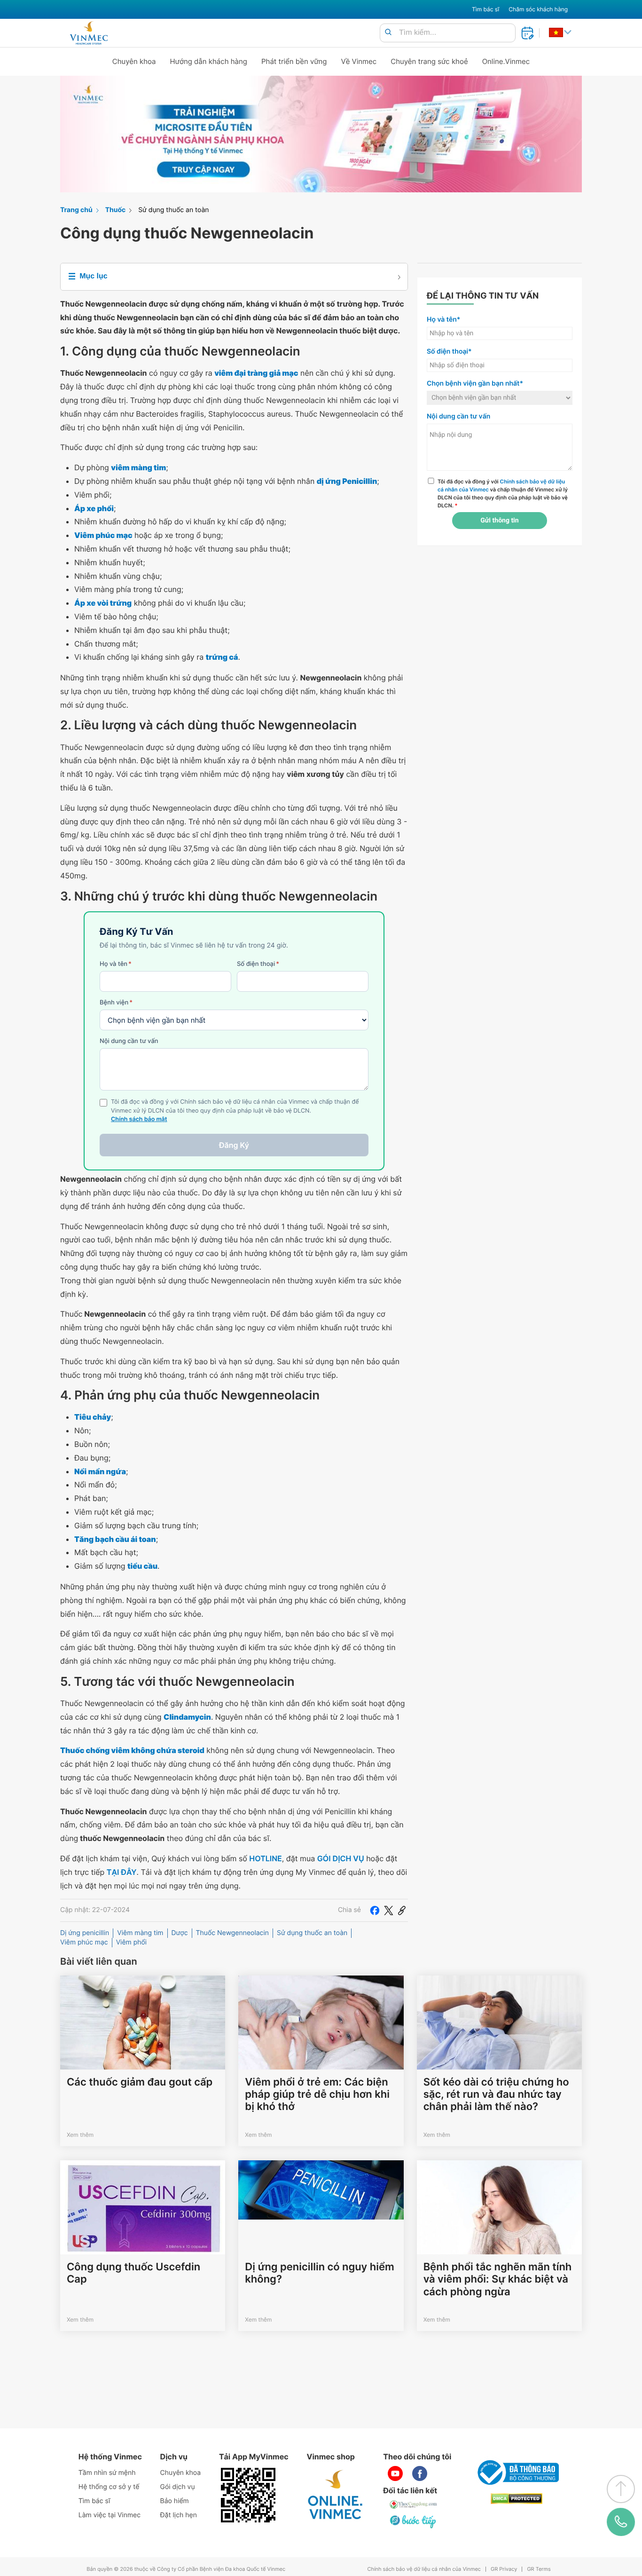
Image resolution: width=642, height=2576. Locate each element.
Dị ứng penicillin (85, 1933)
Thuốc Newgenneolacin (232, 1933)
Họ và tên (116, 964)
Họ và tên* (443, 320)
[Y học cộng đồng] (414, 2505)
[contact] (621, 2522)
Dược (180, 1933)
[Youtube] (395, 2473)
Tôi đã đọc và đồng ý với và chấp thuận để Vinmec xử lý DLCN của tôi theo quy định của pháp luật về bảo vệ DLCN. (503, 493)
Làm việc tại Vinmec (110, 2515)
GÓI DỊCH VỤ (341, 1858)
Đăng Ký (234, 1145)
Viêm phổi (132, 1942)
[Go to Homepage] (89, 33)
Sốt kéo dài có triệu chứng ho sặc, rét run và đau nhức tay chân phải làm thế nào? (496, 2095)
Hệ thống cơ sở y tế (109, 2487)
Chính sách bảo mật (139, 1119)
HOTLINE (265, 1858)
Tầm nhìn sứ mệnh (107, 2473)
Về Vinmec (359, 61)
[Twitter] (389, 1910)
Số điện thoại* (449, 352)
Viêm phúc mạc (84, 1942)
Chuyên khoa (134, 61)
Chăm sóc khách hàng (538, 9)
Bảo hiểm (175, 2501)
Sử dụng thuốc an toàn (173, 210)
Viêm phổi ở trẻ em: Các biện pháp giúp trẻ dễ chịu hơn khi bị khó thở (317, 2095)
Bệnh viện (116, 1003)
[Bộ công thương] (517, 2473)
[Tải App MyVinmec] (248, 2495)
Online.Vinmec (506, 61)
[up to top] (621, 2489)
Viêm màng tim (140, 1933)
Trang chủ (76, 210)
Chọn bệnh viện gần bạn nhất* (475, 383)
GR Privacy (504, 2569)
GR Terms (539, 2569)
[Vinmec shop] (336, 2495)
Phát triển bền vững (294, 61)
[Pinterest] (402, 1910)
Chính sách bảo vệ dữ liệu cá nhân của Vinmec (424, 2569)
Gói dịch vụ (178, 2487)
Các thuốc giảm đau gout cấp (140, 2082)
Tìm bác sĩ (485, 9)
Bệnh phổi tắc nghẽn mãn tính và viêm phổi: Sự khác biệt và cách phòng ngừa (498, 2280)
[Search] (388, 33)
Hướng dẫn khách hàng (209, 61)
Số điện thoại (258, 964)
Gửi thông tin (499, 521)
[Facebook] (375, 1910)
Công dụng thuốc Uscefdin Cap (133, 2273)
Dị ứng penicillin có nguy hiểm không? (319, 2273)
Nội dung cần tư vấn (129, 1041)
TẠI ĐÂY (122, 1872)
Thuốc (116, 210)
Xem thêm (80, 2135)
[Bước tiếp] (414, 2521)
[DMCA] (517, 2499)
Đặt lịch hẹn (179, 2515)
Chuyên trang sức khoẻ (429, 61)
